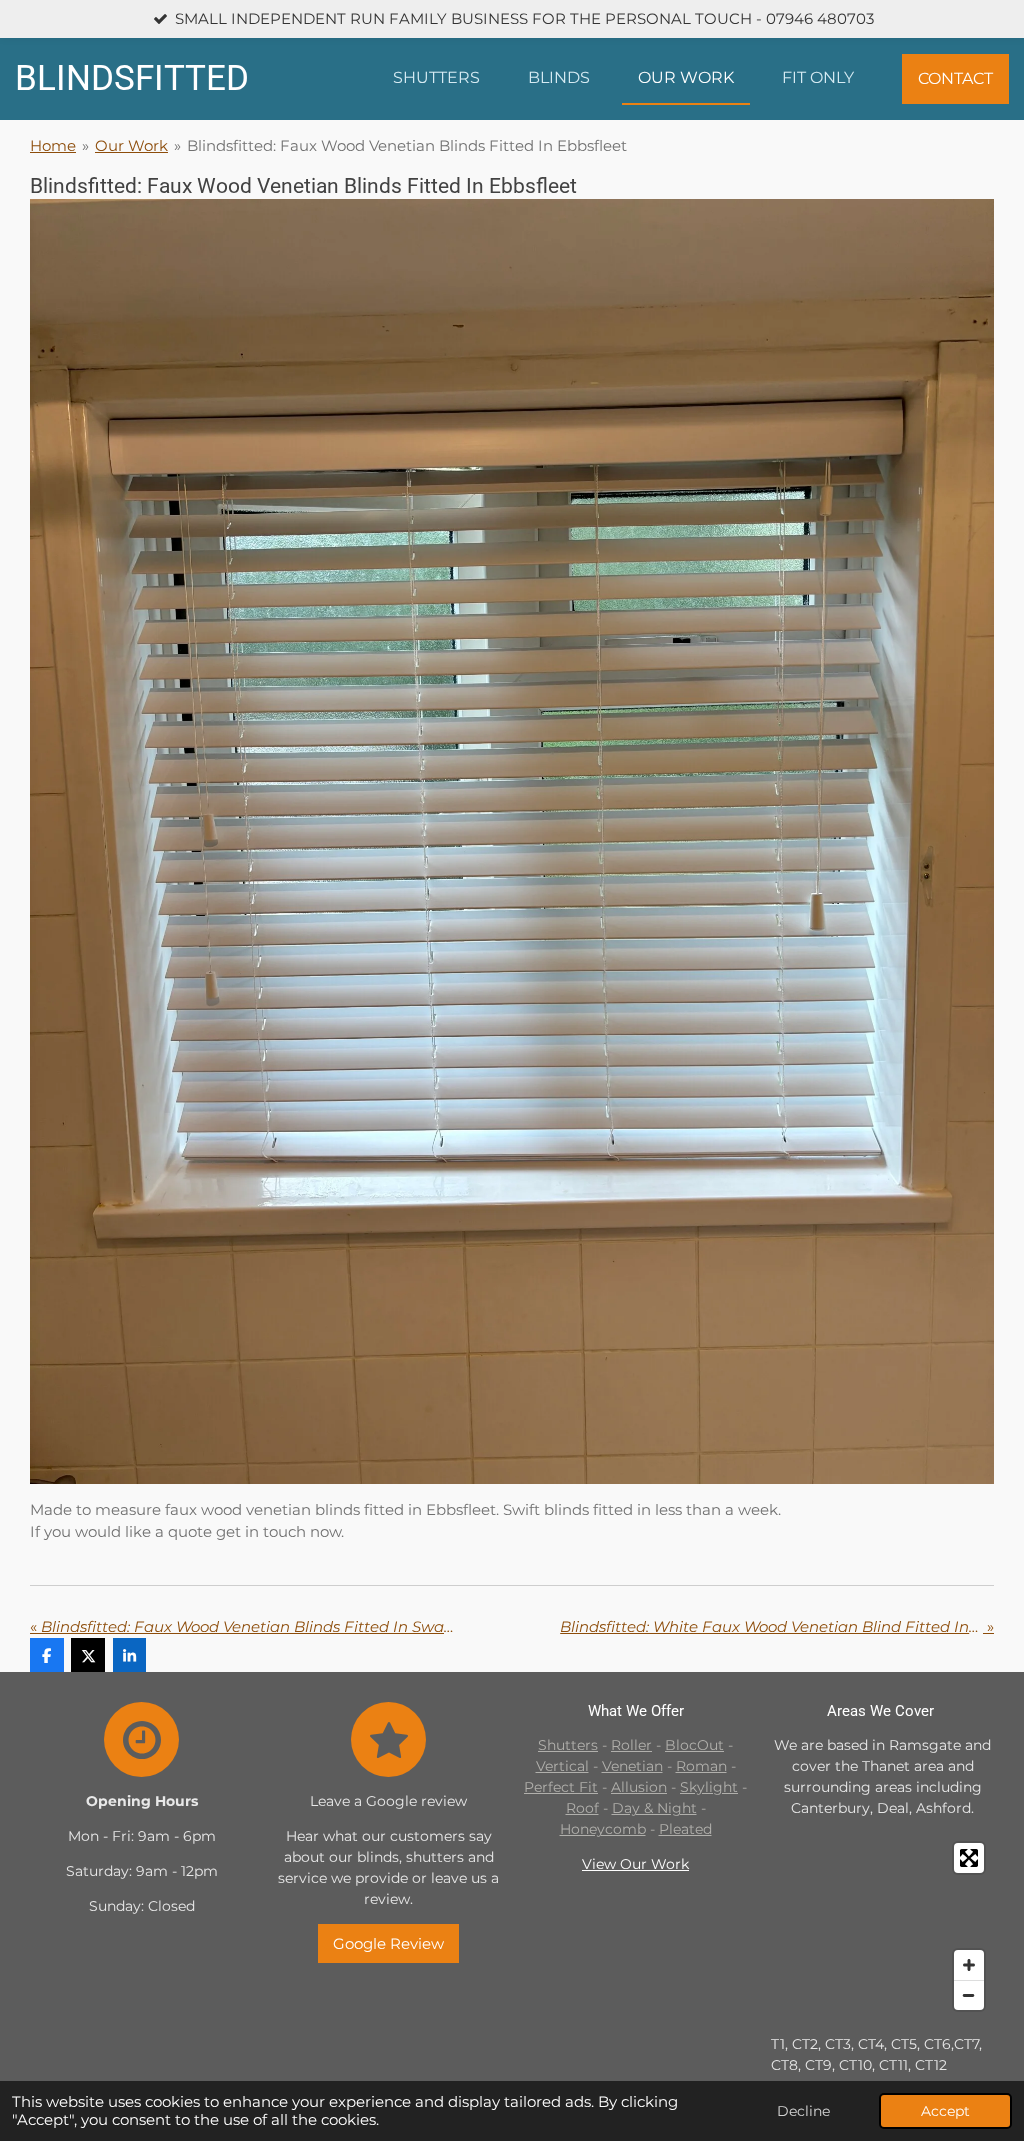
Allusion (639, 1787)
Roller (631, 1745)
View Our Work (635, 1864)
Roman (701, 1766)
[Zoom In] (969, 1965)
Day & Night (654, 1808)
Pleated (685, 1829)
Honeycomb (603, 1829)
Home (53, 145)
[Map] (882, 1926)
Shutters (568, 1745)
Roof (582, 1808)
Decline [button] (803, 2111)
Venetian (632, 1766)
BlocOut (694, 1745)
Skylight (709, 1787)
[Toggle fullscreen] (969, 1858)
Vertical (562, 1766)
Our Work (131, 145)
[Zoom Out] (969, 1995)
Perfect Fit (561, 1787)
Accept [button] (945, 2111)
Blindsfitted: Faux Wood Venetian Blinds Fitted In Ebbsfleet (407, 145)
